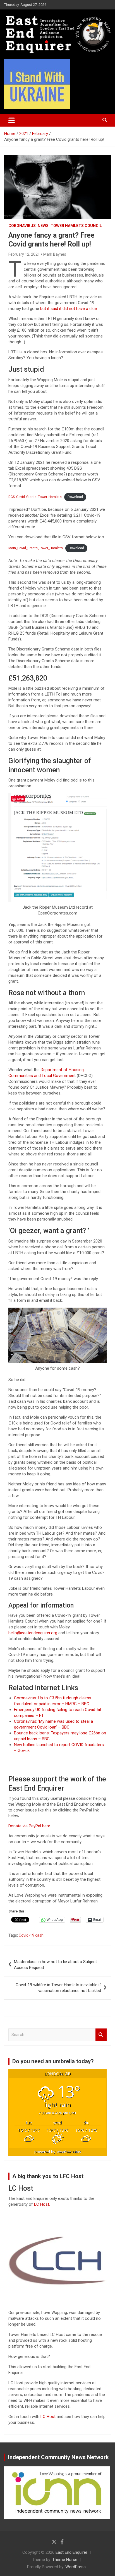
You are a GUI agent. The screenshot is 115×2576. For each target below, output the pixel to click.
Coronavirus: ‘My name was (39, 1721)
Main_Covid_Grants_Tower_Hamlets (36, 548)
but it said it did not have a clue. (68, 309)
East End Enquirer (71, 2552)
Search (101, 2035)
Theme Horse (65, 2560)
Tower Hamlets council (76, 226)
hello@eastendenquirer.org (33, 1633)
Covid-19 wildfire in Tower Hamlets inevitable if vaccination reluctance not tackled (58, 1988)
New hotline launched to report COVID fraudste (57, 1745)
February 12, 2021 (24, 254)
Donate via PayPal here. (30, 1826)
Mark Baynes (55, 254)
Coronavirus (22, 226)
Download (75, 497)
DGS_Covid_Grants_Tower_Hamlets (35, 497)
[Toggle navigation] (12, 120)
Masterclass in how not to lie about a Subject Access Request (55, 1965)
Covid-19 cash (31, 1935)
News (43, 226)
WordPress (76, 2567)
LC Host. (42, 2204)
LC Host (49, 2417)
